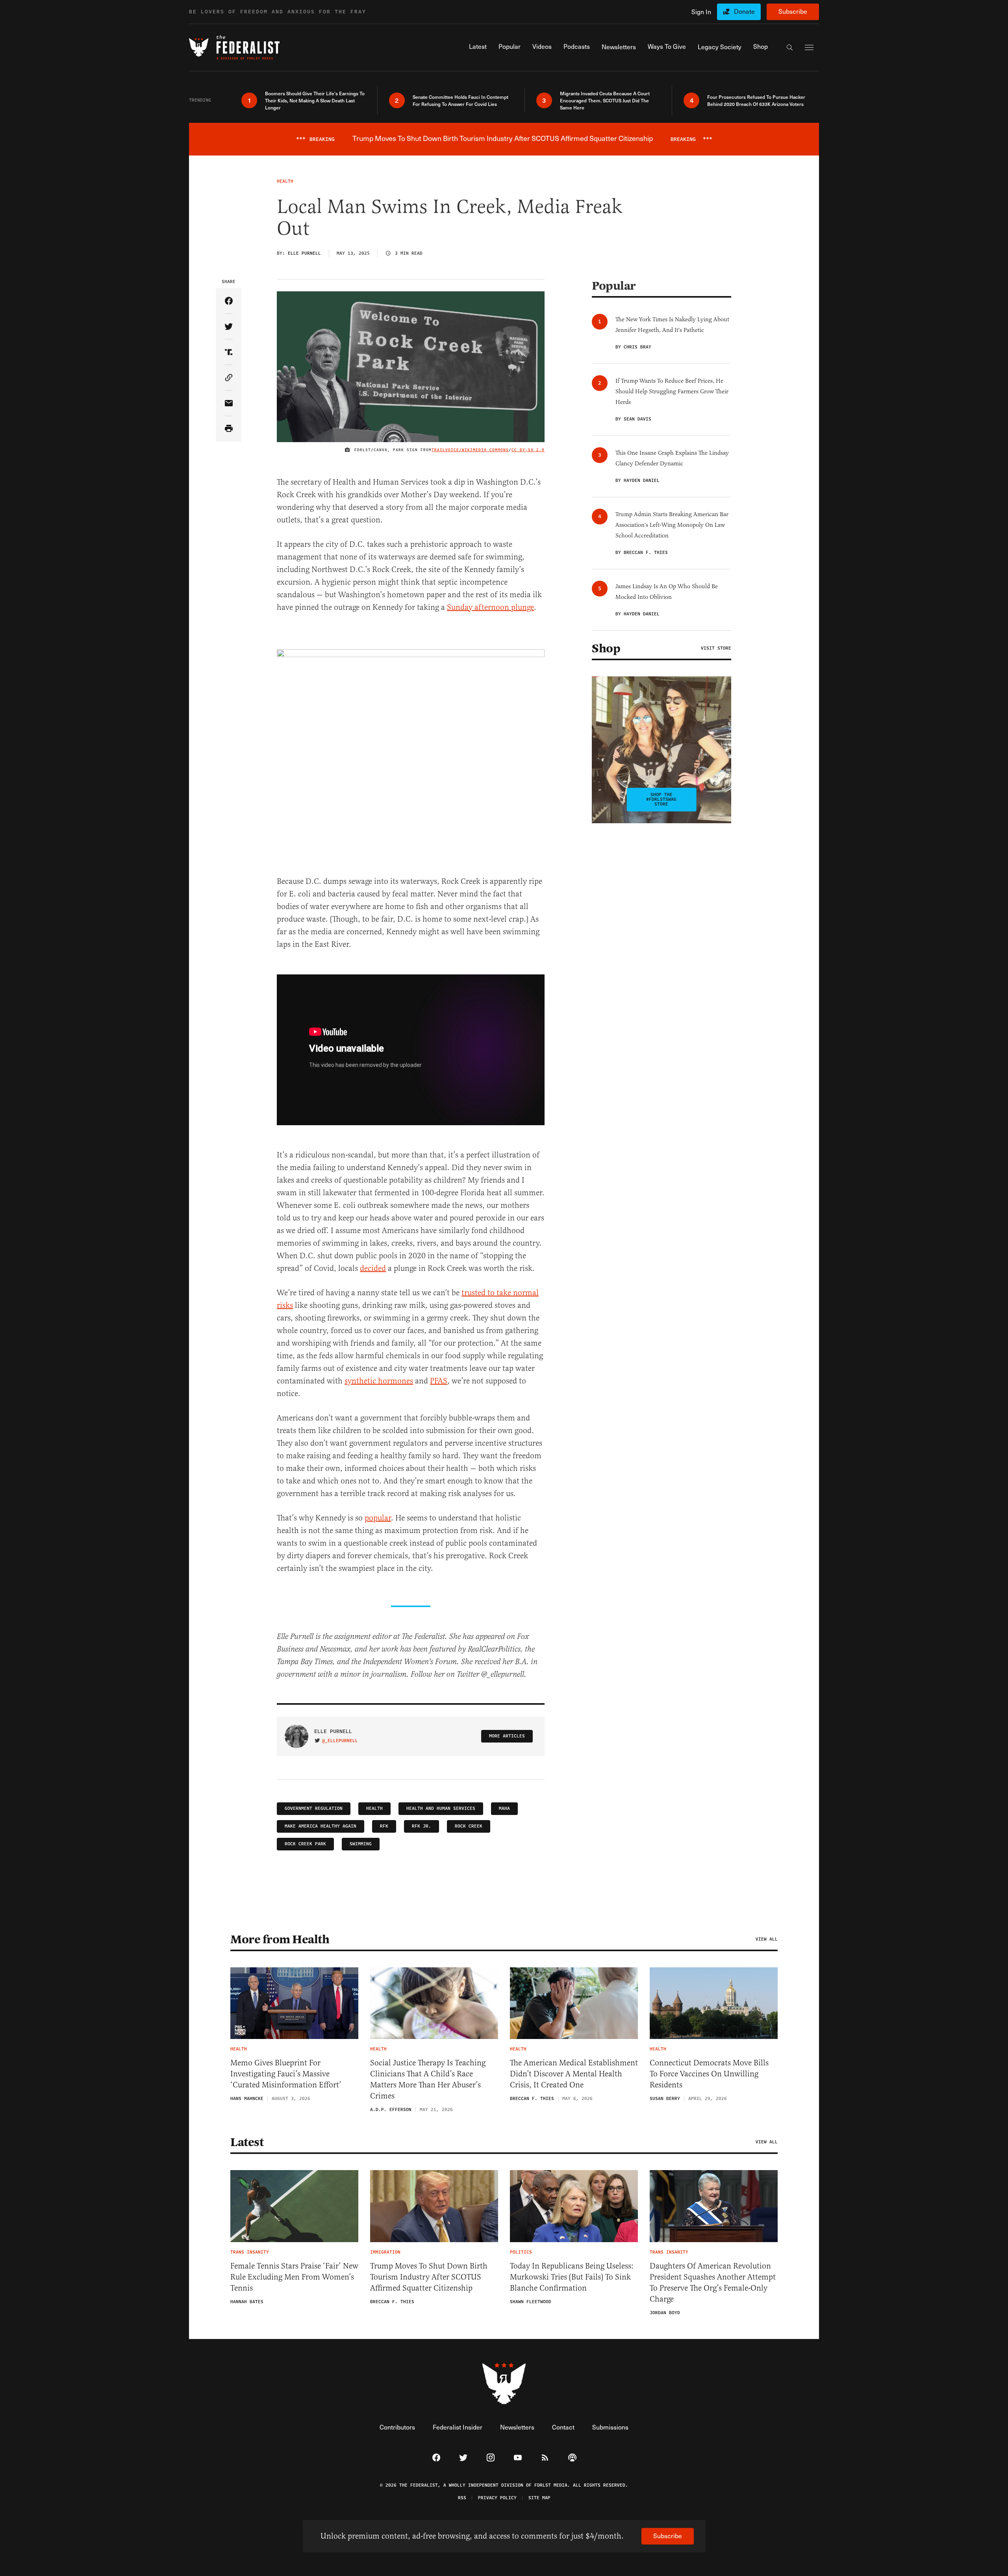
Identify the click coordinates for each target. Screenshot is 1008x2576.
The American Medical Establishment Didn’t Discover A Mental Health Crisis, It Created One (574, 2074)
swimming (361, 1844)
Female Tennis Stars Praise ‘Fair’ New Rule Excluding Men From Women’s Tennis (294, 2277)
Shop (606, 648)
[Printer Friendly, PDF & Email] (229, 429)
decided (373, 1268)
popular (378, 1518)
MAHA (504, 1808)
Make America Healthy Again (321, 1826)
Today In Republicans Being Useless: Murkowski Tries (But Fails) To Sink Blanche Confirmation (572, 2277)
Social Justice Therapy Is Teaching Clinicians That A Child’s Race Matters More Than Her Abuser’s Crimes (428, 2079)
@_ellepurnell (340, 1741)
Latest (247, 2142)
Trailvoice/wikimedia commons (470, 450)
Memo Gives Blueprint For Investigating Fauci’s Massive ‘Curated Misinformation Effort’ (286, 2074)
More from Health (280, 1939)
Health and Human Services (441, 1808)
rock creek (469, 1826)
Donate (744, 11)
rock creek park (305, 1844)
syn (350, 1381)
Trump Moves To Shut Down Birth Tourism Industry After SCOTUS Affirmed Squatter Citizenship (429, 2277)
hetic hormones (386, 1381)
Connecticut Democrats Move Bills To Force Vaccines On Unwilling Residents (709, 2074)
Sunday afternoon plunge (490, 607)
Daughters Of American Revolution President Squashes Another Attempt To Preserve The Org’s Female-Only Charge (713, 2282)
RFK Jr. (422, 1826)
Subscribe (793, 11)
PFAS (439, 1381)
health (374, 1808)
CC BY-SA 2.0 (528, 450)
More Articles (507, 1736)
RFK (384, 1826)
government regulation (314, 1808)
